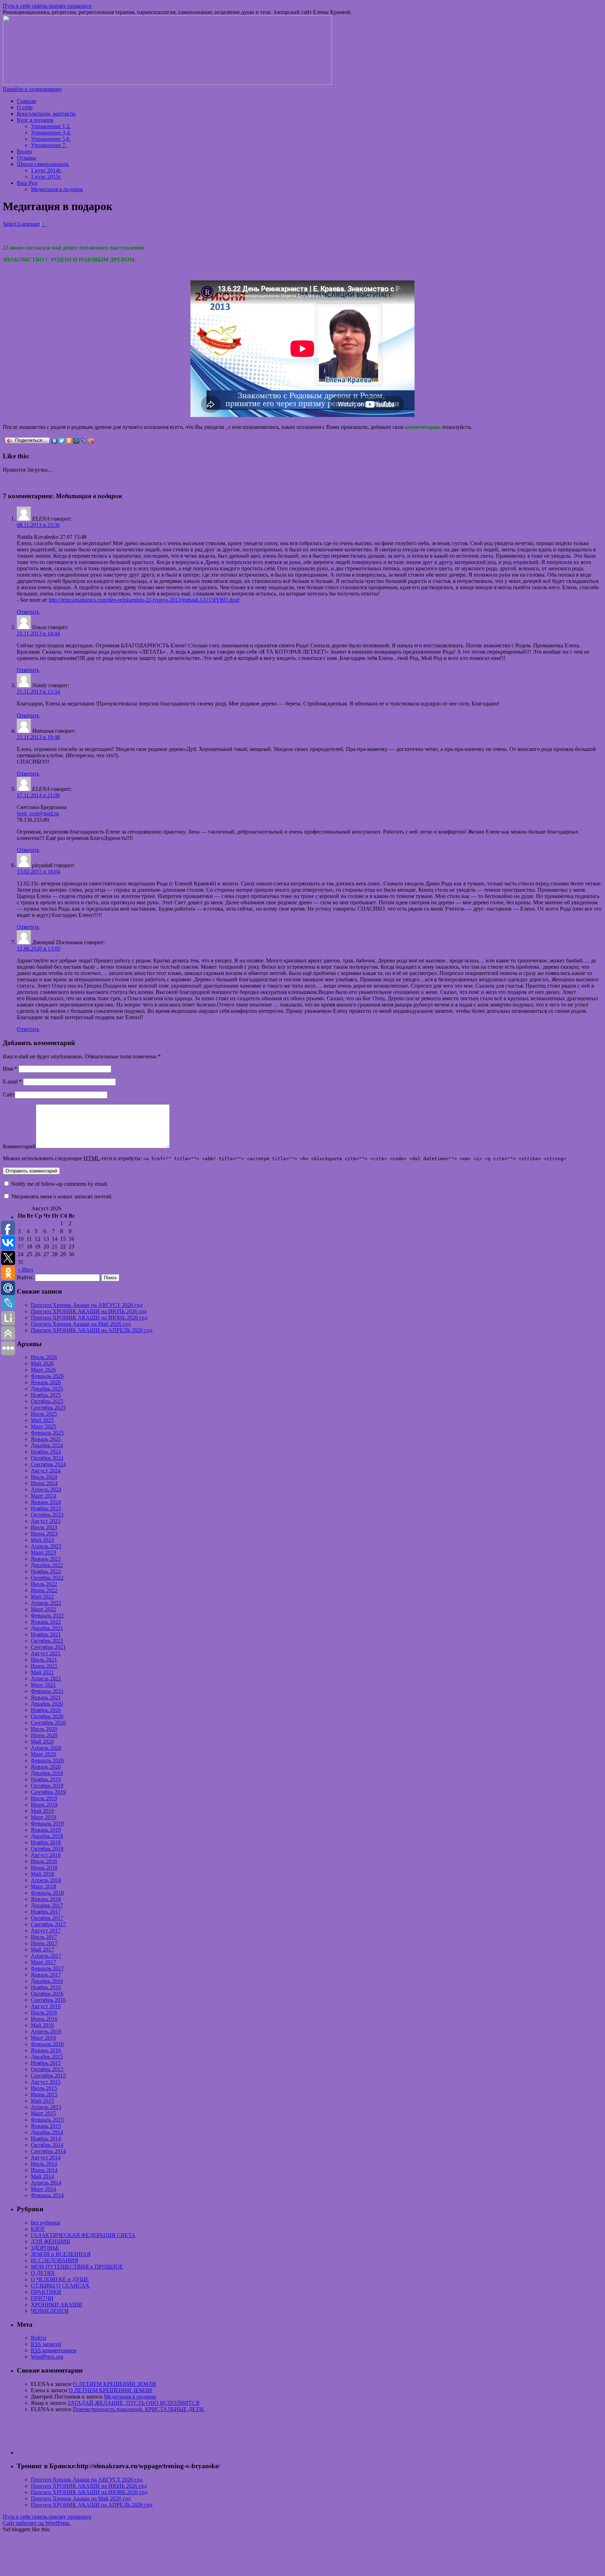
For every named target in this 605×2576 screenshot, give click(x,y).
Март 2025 (43, 1426)
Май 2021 (42, 1672)
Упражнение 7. (49, 145)
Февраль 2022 (47, 1616)
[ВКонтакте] (54, 441)
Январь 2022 (46, 1622)
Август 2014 (46, 2157)
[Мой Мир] (77, 441)
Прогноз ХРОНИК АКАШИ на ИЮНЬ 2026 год (89, 1318)
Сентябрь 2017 (48, 1924)
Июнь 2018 (44, 1868)
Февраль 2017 (47, 1968)
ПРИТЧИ (42, 2298)
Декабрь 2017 (47, 1905)
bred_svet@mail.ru (38, 813)
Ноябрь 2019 (46, 1779)
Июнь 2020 (44, 1735)
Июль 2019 (44, 1798)
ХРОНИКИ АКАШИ (57, 2305)
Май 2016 (42, 2025)
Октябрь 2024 (47, 1458)
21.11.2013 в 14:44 (38, 633)
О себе (25, 107)
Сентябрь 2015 (48, 2076)
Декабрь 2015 (47, 2057)
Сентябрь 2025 (48, 1408)
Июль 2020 (44, 1729)
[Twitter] (62, 441)
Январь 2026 (46, 1382)
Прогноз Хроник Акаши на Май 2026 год (81, 1324)
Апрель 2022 (46, 1603)
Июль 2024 (44, 1477)
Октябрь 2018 (47, 1849)
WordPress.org (47, 2357)
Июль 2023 (44, 1527)
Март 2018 (43, 1886)
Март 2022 (43, 1609)
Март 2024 (43, 1496)
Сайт (9, 1095)
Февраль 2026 (47, 1376)
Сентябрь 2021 (48, 1647)
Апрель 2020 (46, 1748)
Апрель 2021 (46, 1679)
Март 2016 (43, 2038)
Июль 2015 (44, 2088)
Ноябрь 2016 (46, 1987)
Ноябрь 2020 (46, 1710)
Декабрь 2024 (47, 1445)
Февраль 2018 (47, 1893)
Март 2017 (43, 1962)
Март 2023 (43, 1552)
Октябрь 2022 (47, 1578)
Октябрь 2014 (47, 2145)
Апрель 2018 (46, 1880)
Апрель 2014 (46, 2183)
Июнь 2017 (44, 1943)
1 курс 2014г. (46, 170)
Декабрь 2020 (47, 1704)
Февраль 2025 (47, 1433)
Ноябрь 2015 (46, 2063)
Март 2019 (43, 1817)
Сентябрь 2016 (48, 2000)
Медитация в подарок (57, 189)
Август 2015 (46, 2082)
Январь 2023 (46, 1559)
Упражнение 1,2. (51, 126)
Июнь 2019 (44, 1805)
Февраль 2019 (47, 1823)
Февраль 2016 (47, 2044)
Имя (10, 1069)
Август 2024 (46, 1471)
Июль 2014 (44, 2164)
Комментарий (19, 1146)
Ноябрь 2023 (46, 1508)
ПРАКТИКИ (46, 2292)
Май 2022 (42, 1597)
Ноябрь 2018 (46, 1842)
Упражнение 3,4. (51, 133)
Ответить (28, 612)
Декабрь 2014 (47, 2132)
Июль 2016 (44, 2013)
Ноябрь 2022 (46, 1571)
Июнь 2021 (44, 1666)
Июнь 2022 (44, 1590)
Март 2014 (43, 2189)
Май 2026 (42, 1363)
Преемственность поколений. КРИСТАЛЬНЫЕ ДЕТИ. (139, 2409)
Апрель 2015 (46, 2107)
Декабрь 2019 (47, 1773)
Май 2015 (42, 2101)
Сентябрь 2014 (48, 2151)
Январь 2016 (46, 2050)
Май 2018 (42, 1874)
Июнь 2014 (44, 2170)
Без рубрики (46, 2223)
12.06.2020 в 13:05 (39, 949)
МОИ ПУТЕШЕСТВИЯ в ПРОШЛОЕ (77, 2267)
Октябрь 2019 (47, 1786)
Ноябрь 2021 (46, 1634)
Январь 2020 (46, 1767)
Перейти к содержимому (32, 89)
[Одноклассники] (69, 441)
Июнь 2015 (44, 2094)
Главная (26, 101)
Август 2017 (46, 1931)
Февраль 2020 (47, 1760)
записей (46, 2344)
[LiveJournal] (84, 441)
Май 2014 (42, 2176)
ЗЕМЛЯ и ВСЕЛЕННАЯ (61, 2254)
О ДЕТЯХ (43, 2273)
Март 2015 (43, 2113)
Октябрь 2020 (47, 1716)
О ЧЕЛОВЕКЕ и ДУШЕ (60, 2279)
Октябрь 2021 (47, 1641)
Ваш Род (27, 183)
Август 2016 (46, 2006)
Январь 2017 (46, 1975)
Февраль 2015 (47, 2120)
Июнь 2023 (44, 1534)
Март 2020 (43, 1754)
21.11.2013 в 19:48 (38, 737)
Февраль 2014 (47, 2195)
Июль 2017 (44, 1937)
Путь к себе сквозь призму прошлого (47, 6)
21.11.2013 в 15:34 (38, 692)
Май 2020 (42, 1742)
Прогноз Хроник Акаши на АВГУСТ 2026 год (87, 1305)
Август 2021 (46, 1653)
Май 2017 (42, 1950)
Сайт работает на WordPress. (37, 2523)
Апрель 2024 (46, 1489)
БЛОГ (38, 2229)
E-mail (12, 1082)
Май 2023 (42, 1540)
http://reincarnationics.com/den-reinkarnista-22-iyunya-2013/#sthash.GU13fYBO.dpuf (144, 600)
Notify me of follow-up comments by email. (60, 1184)
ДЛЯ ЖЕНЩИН (51, 2241)
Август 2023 (46, 1521)
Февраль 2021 (47, 1691)
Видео (24, 151)
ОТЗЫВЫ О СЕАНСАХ (60, 2286)
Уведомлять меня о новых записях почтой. (62, 1196)
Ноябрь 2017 (46, 1912)
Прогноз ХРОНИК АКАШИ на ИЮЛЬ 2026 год (89, 1311)
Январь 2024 (46, 1502)
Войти (39, 2338)
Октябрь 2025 (47, 1401)
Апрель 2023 (46, 1546)
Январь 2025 (46, 1439)
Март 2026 (43, 1370)
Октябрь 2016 (47, 1994)
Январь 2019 (46, 1830)
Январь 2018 (46, 1899)
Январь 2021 (46, 1697)
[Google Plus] (91, 441)
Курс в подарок (35, 120)
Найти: (25, 1277)
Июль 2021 (44, 1660)
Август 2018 (46, 1855)
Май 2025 (42, 1420)
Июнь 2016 (44, 2019)
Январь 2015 (46, 2126)
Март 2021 (43, 1685)
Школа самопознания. (43, 164)
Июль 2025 (44, 1414)
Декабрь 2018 (47, 1836)
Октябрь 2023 (47, 1515)
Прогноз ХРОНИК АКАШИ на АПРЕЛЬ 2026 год (92, 1330)
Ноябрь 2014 (46, 2139)
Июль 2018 (44, 1861)
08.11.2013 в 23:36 (38, 525)
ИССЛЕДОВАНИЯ (54, 2260)
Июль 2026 (44, 1357)
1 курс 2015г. (46, 177)
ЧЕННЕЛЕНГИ (50, 2311)
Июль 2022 (44, 1584)
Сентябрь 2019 (48, 1792)
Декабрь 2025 (47, 1389)
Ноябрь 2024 (46, 1452)
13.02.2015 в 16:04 (39, 872)
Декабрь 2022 (47, 1565)
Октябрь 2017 (47, 1918)
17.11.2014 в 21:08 (38, 795)
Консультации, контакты (46, 114)
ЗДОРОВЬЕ (45, 2248)
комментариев (54, 2350)
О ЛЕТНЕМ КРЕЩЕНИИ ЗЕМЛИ (114, 2384)
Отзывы (26, 158)
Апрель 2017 (46, 1956)
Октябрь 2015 (47, 2069)
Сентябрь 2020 (48, 1723)
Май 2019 (42, 1811)
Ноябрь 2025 (46, 1395)
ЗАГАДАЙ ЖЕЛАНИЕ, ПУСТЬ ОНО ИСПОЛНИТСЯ (134, 2403)
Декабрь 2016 (47, 1981)
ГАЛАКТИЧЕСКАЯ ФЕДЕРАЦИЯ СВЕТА (83, 2235)
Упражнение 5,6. (51, 139)
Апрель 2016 (46, 2031)
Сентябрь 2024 (48, 1464)
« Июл (26, 1270)
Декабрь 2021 (47, 1628)
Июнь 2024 (44, 1483)
